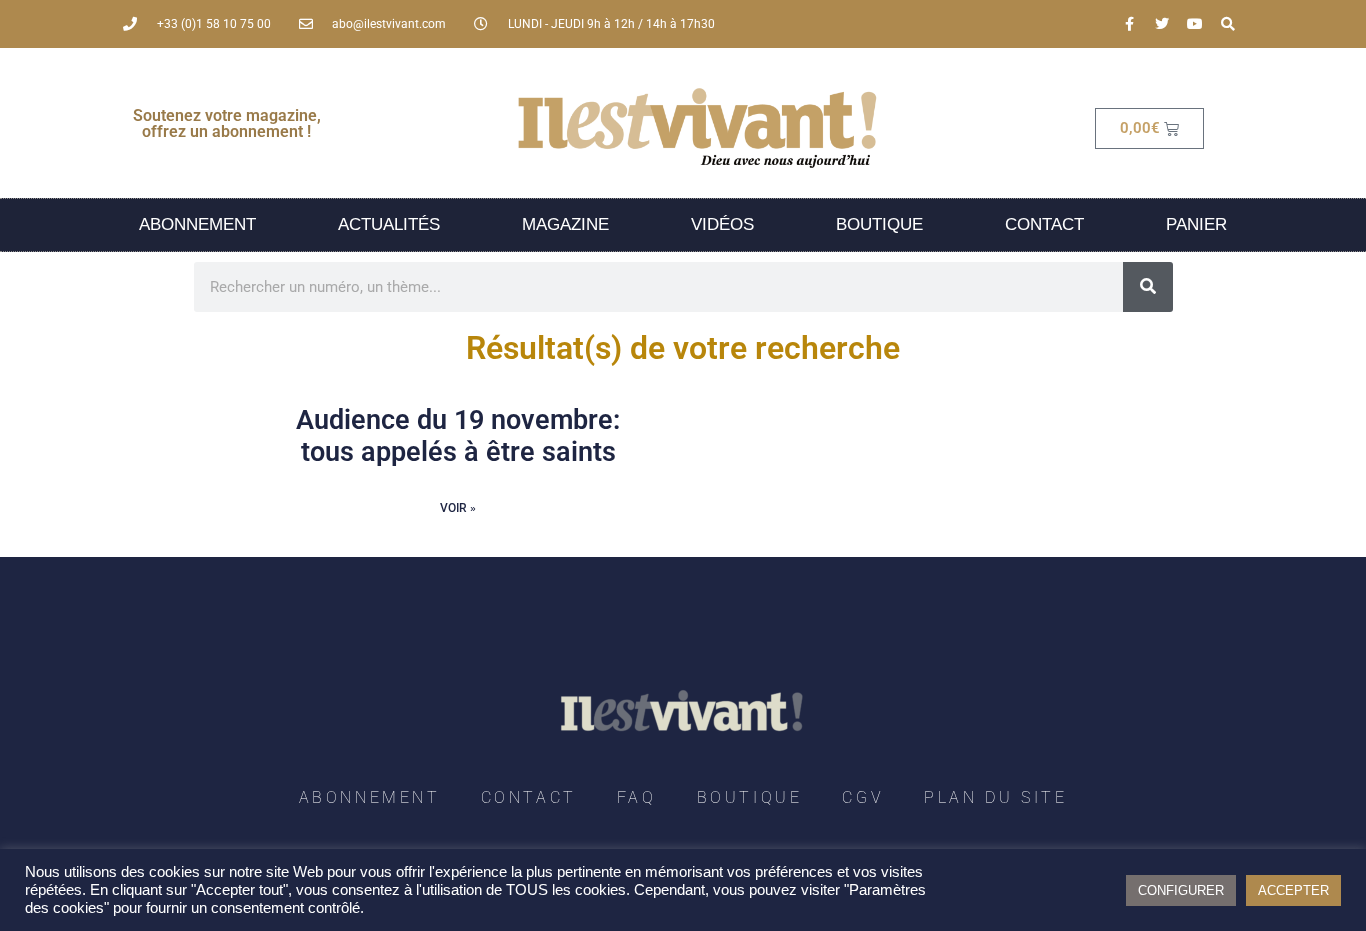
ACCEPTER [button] (1293, 890)
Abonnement (197, 224)
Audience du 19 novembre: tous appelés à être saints (458, 436)
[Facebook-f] (1129, 24)
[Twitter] (1162, 24)
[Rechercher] (1148, 287)
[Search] (1228, 24)
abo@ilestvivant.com (389, 24)
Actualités (389, 224)
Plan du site (995, 797)
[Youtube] (1195, 24)
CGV (863, 797)
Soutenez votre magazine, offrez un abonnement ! (227, 123)
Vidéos (722, 224)
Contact (1044, 224)
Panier (1196, 224)
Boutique (879, 224)
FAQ (637, 797)
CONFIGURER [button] (1181, 890)
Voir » (458, 508)
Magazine (565, 224)
